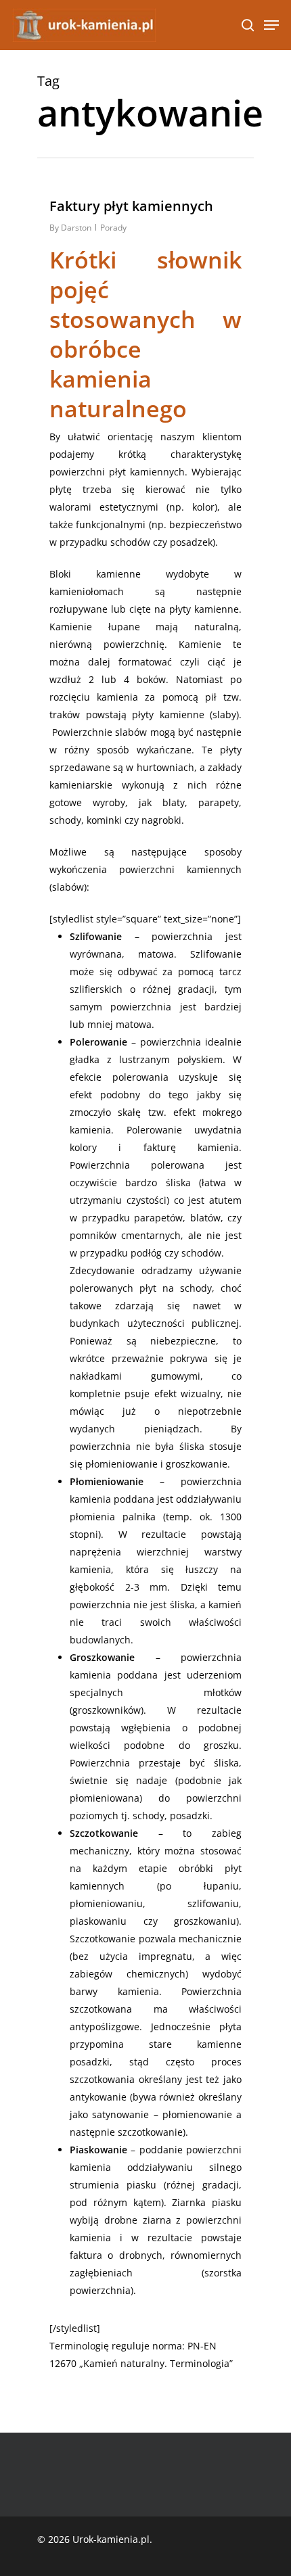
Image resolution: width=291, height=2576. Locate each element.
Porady (113, 228)
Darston (76, 228)
